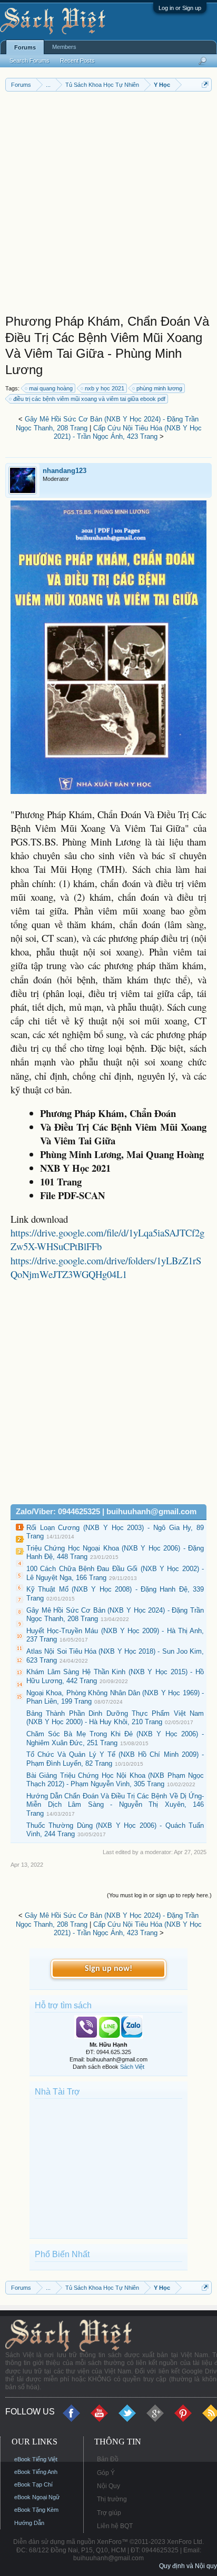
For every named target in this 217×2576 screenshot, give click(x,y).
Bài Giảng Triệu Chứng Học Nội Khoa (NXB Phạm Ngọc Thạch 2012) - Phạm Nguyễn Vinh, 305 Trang (115, 1780)
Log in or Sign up (180, 8)
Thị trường (112, 2499)
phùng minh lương (159, 388)
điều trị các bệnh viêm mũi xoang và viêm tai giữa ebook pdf (89, 399)
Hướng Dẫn (29, 2523)
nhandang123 (65, 471)
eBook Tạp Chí (33, 2484)
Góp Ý (106, 2473)
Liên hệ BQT (115, 2526)
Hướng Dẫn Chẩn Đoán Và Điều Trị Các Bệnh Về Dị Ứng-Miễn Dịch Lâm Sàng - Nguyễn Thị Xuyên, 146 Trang (115, 1805)
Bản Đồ (108, 2459)
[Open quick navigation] (205, 84)
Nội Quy (108, 2486)
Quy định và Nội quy (188, 2566)
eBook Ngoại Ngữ (37, 2497)
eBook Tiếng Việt (36, 2459)
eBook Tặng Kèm (36, 2510)
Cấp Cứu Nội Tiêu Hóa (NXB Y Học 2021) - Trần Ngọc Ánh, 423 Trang (128, 432)
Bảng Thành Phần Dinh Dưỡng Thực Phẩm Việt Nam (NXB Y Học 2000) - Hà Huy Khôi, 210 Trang (115, 1718)
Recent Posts (77, 61)
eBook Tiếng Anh (36, 2472)
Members (64, 47)
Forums (25, 47)
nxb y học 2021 (105, 388)
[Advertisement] (108, 205)
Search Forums (29, 61)
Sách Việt (132, 2067)
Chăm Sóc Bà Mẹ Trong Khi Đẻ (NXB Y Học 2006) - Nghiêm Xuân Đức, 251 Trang (115, 1738)
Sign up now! (108, 1969)
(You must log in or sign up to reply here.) (159, 1895)
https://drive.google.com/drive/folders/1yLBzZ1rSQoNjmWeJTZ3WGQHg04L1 (106, 1267)
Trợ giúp (109, 2513)
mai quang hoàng (51, 388)
